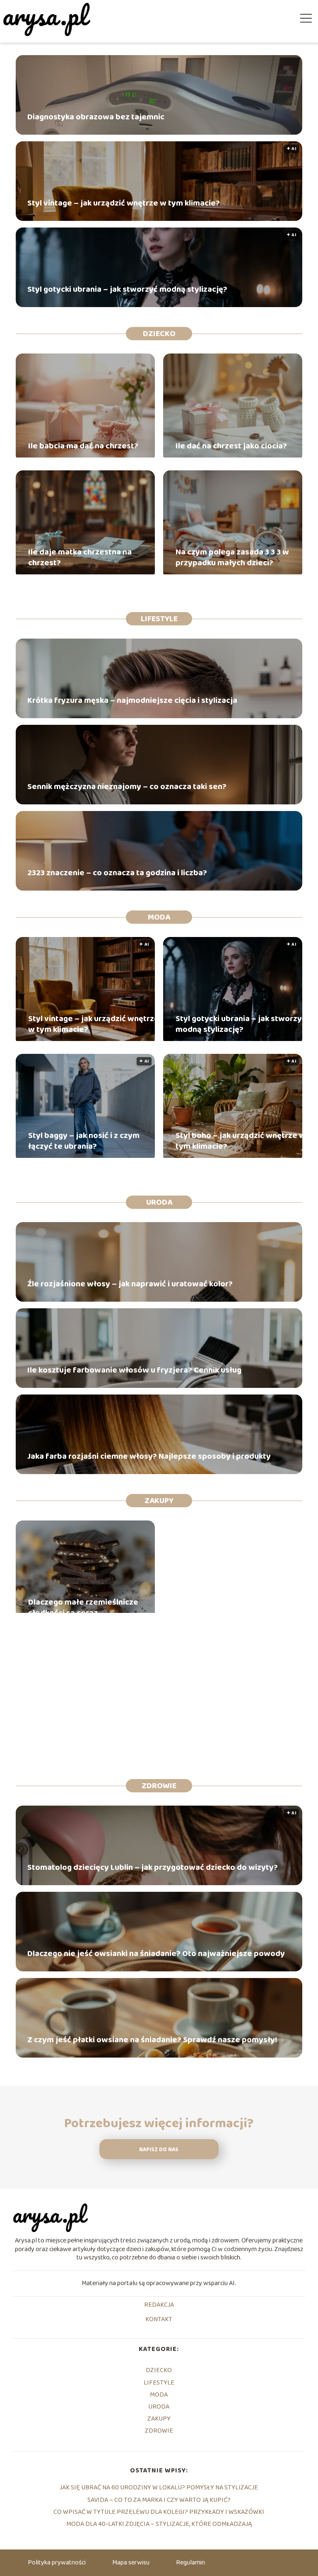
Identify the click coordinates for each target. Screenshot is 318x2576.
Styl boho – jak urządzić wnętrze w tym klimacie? (241, 1141)
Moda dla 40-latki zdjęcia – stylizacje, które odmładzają (159, 2524)
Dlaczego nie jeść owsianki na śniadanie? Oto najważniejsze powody (156, 1954)
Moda (159, 917)
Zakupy (159, 1501)
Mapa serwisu (131, 2563)
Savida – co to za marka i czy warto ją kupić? (159, 2500)
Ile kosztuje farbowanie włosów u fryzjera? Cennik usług (134, 1370)
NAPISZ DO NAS (159, 2150)
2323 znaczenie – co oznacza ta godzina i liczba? (117, 873)
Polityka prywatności (57, 2563)
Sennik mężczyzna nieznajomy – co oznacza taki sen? (127, 787)
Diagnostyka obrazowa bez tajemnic (96, 117)
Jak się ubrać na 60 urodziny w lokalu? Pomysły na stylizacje (159, 2488)
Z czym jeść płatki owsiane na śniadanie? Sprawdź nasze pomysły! (152, 2040)
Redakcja (159, 2305)
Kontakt (159, 2320)
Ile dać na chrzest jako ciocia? (231, 446)
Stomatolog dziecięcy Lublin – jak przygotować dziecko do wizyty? (153, 1867)
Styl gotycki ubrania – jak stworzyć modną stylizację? (127, 289)
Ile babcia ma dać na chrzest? (83, 446)
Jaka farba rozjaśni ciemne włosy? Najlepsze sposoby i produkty (149, 1456)
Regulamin (190, 2563)
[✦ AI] (85, 1039)
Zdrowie (159, 1786)
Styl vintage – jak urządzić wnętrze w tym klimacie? (124, 203)
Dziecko (159, 334)
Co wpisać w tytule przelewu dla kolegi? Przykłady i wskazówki (159, 2512)
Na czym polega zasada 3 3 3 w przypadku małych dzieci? (232, 557)
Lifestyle (159, 619)
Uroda (159, 1202)
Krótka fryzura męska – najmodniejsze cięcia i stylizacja (132, 700)
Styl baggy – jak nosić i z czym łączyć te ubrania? (84, 1141)
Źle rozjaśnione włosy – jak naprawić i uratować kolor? (130, 1284)
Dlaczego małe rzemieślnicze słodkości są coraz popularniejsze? (83, 1608)
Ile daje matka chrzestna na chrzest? (80, 557)
